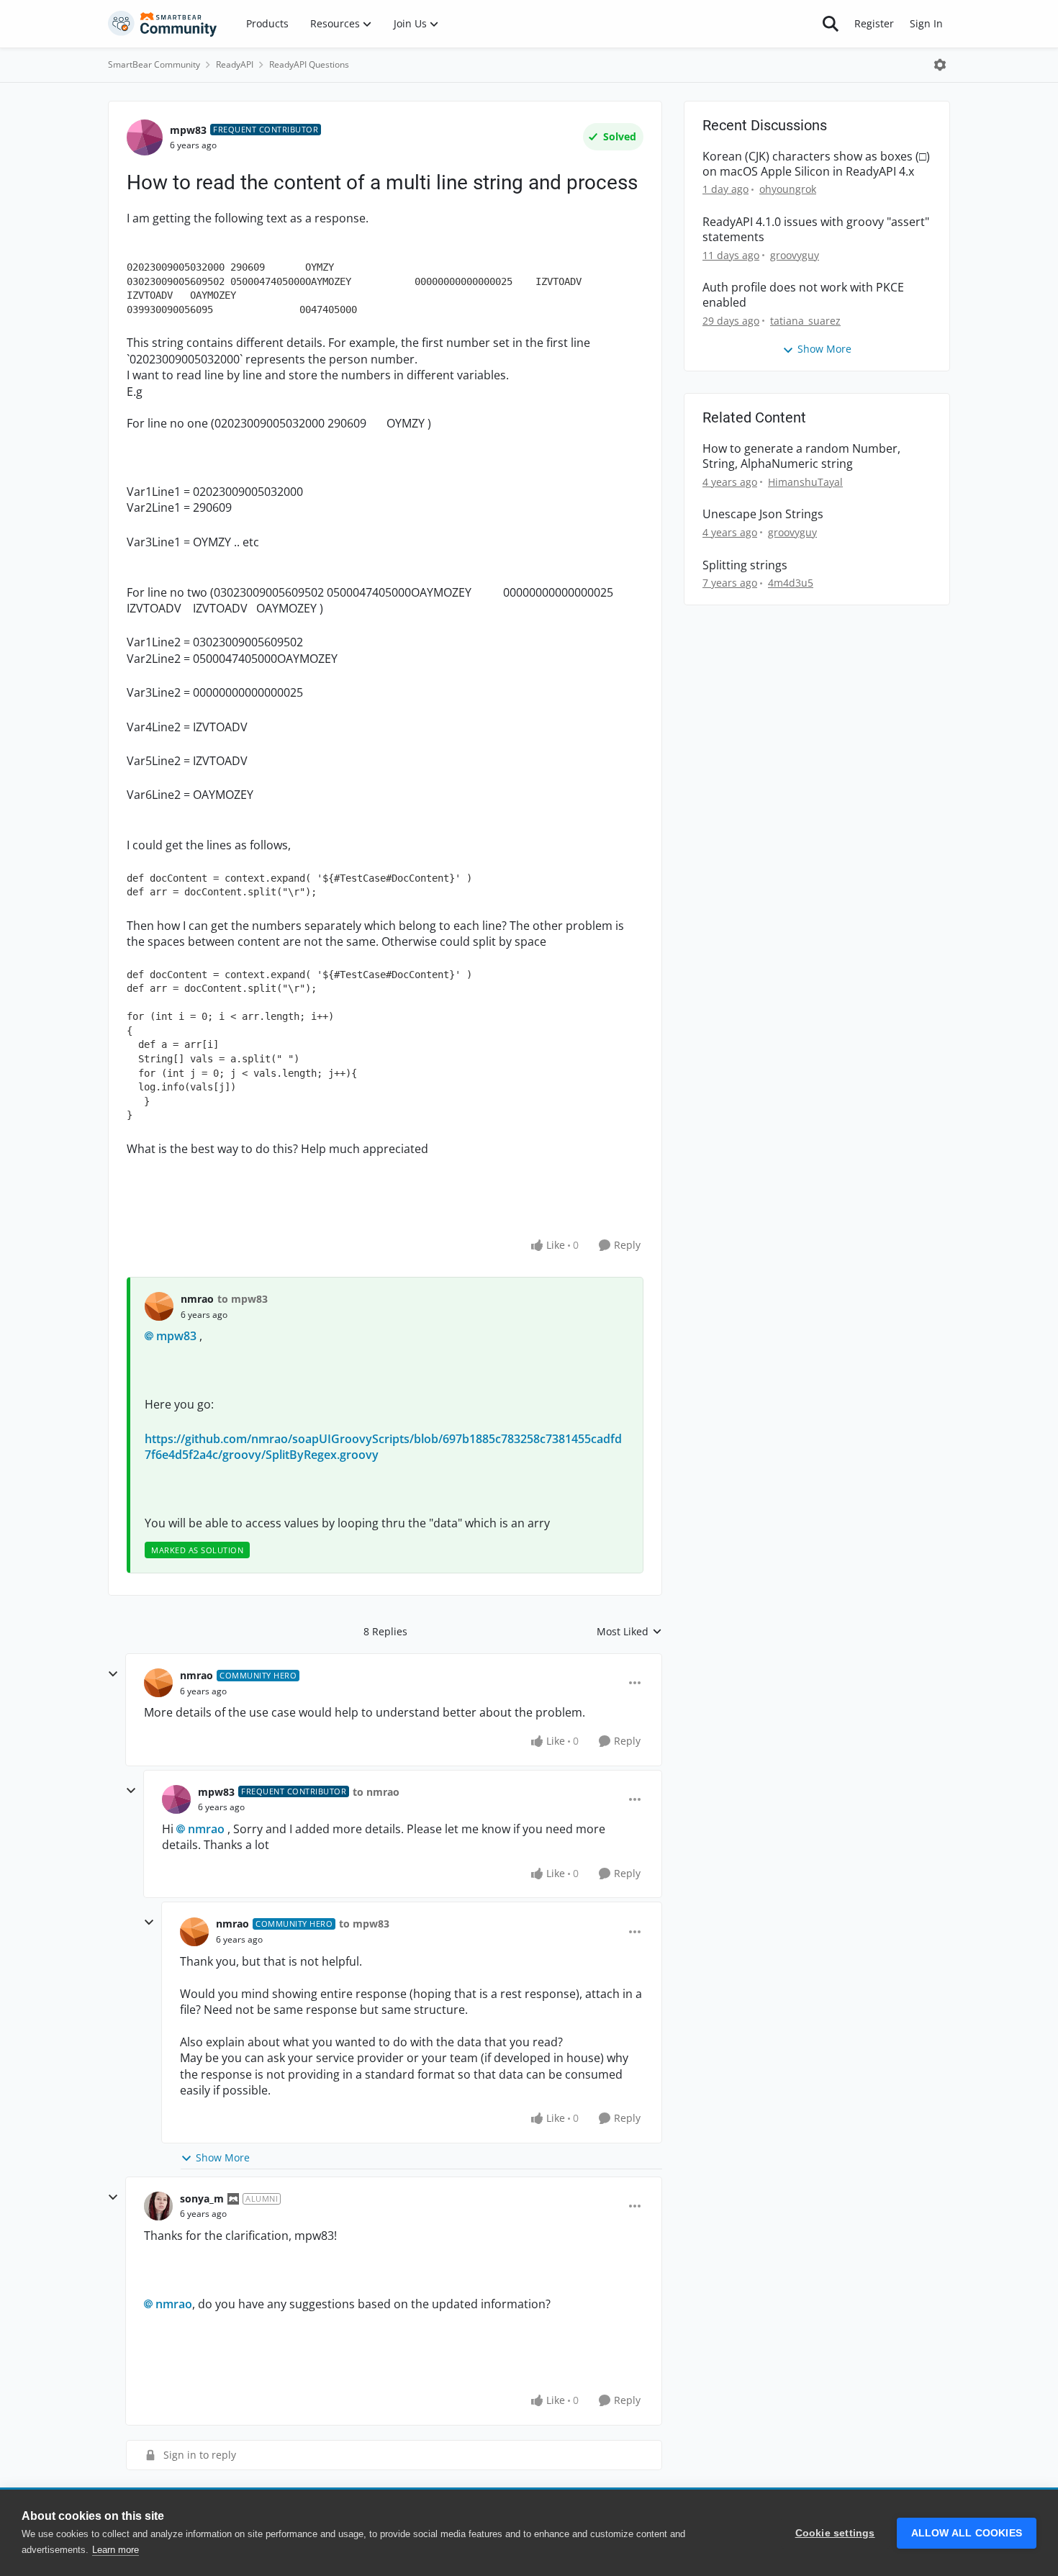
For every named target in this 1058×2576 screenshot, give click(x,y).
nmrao (197, 1299)
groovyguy (795, 255)
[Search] (831, 24)
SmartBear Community (154, 64)
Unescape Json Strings (763, 514)
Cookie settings (835, 2533)
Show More (223, 2157)
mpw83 (188, 130)
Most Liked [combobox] (629, 1632)
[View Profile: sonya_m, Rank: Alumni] (158, 2206)
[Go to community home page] (163, 24)
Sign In (926, 23)
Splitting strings (745, 565)
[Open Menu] (940, 65)
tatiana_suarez (805, 321)
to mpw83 (243, 1299)
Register (874, 23)
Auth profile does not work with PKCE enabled (803, 295)
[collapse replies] (113, 1674)
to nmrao (376, 1792)
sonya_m (202, 2198)
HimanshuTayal (805, 482)
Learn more (116, 2550)
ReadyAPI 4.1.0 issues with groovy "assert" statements (816, 230)
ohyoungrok (788, 189)
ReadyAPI (235, 64)
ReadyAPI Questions (309, 64)
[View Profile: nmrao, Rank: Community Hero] (158, 1683)
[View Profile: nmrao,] (159, 1306)
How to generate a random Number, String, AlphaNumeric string (801, 456)
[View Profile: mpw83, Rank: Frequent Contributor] (145, 137)
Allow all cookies (967, 2533)
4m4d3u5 (791, 583)
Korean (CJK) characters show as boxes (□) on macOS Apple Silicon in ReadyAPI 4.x (816, 164)
